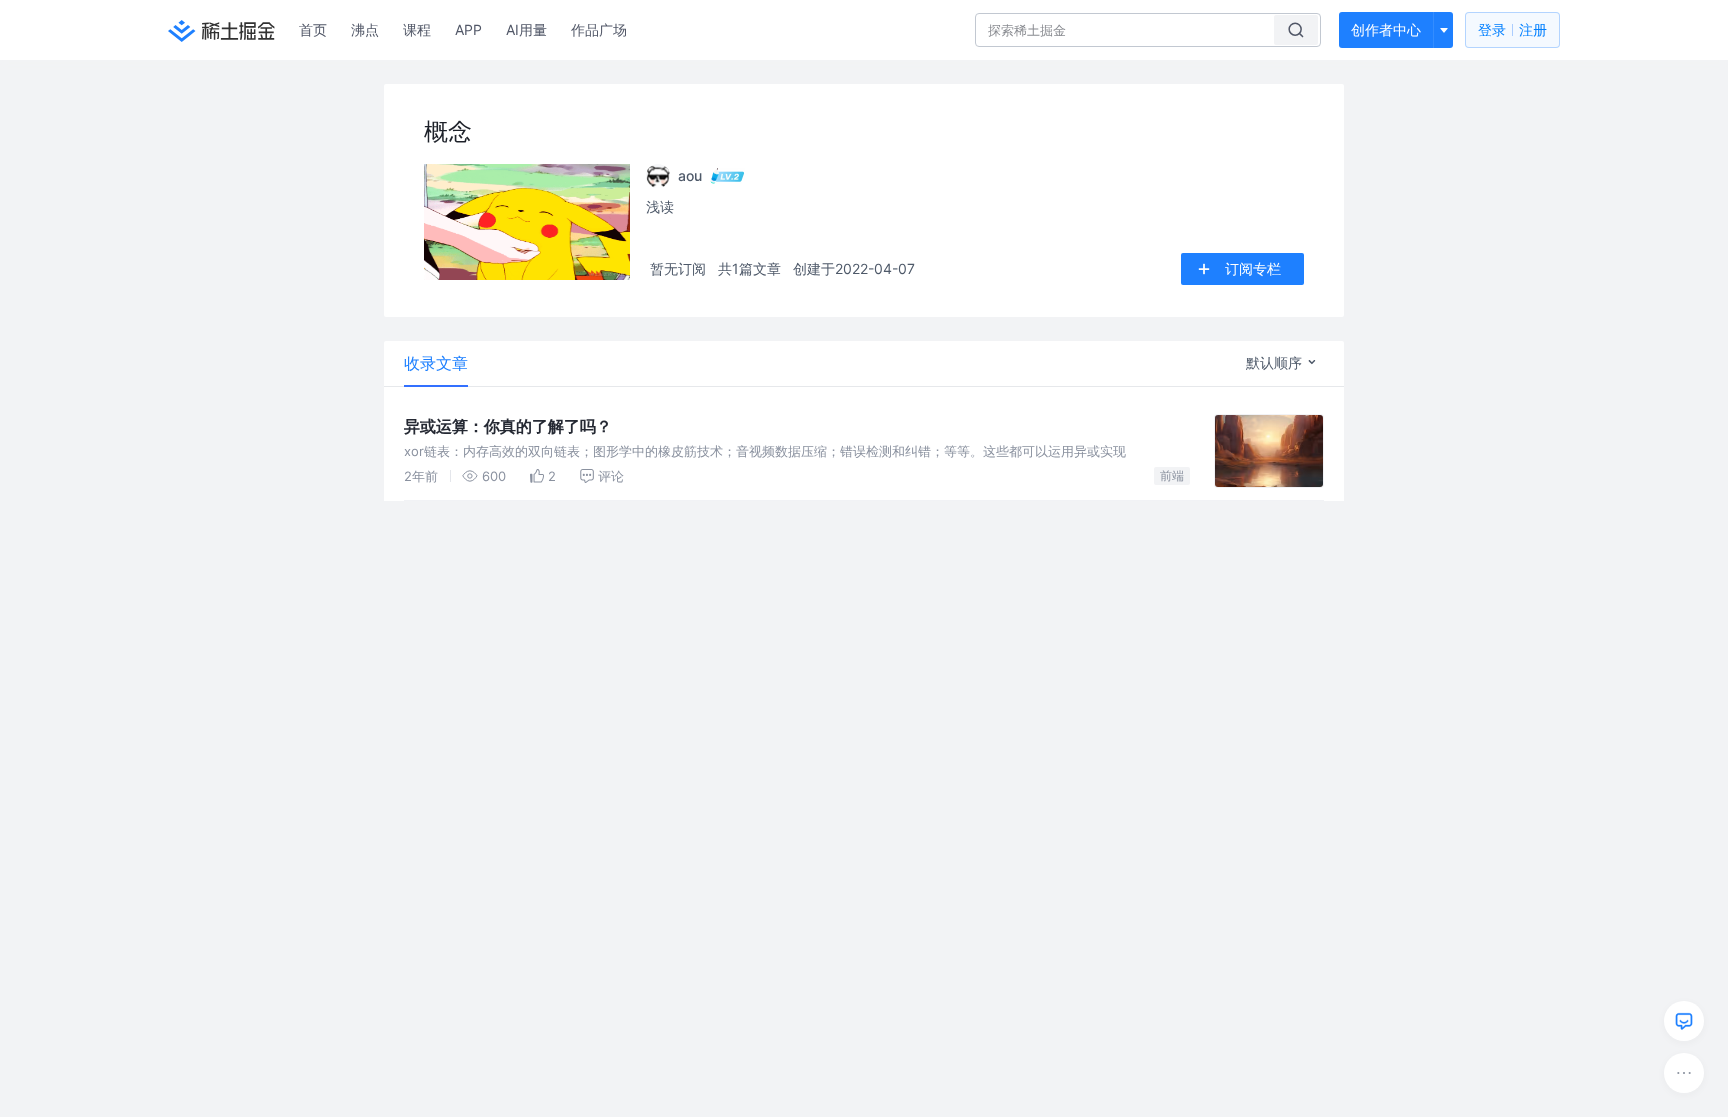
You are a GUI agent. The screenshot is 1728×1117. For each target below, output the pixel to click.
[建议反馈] (1684, 1021)
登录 (1512, 29)
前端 (1172, 475)
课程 (417, 29)
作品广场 (599, 29)
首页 (313, 29)
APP (468, 29)
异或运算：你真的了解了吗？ (508, 426)
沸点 (365, 29)
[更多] (1684, 1073)
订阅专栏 (1253, 268)
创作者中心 (1386, 29)
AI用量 (526, 29)
